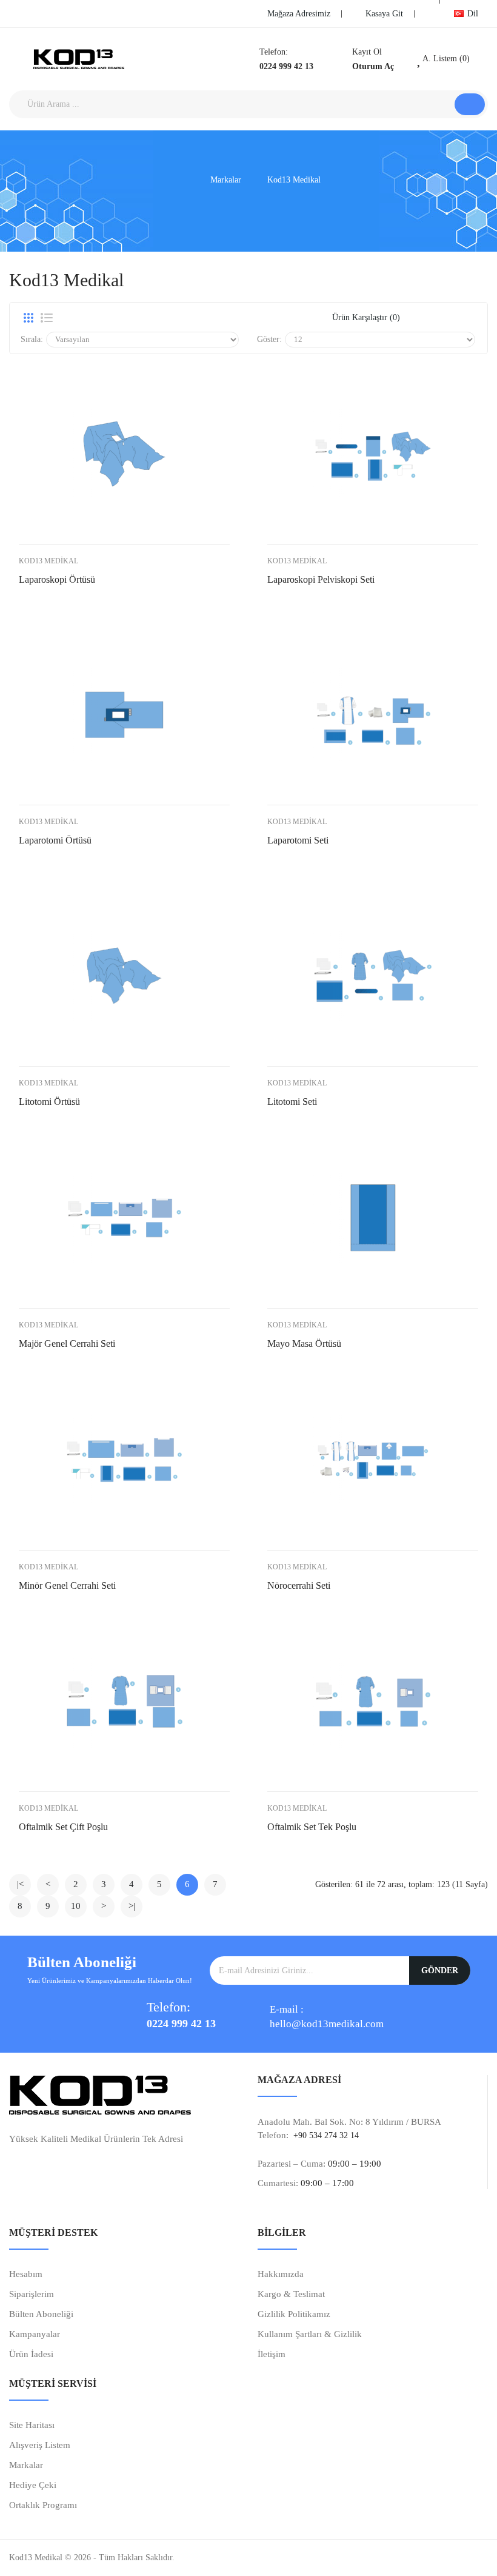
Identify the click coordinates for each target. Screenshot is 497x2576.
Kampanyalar (35, 2334)
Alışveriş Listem (40, 2445)
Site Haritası (32, 2425)
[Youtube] (52, 12)
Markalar (226, 180)
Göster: (269, 339)
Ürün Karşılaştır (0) (366, 317)
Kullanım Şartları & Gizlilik (310, 2334)
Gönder (440, 1971)
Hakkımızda (281, 2274)
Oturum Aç (373, 66)
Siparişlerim (32, 2294)
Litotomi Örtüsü (49, 1102)
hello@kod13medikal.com (327, 2024)
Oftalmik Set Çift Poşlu (63, 1827)
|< (20, 1884)
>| (132, 1906)
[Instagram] (70, 12)
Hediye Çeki (33, 2485)
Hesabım (26, 2274)
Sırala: (32, 339)
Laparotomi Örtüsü (55, 840)
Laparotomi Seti (298, 840)
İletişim (272, 2354)
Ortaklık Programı (43, 2505)
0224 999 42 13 (286, 66)
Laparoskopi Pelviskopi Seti (321, 579)
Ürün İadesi (31, 2354)
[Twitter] (33, 12)
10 (76, 1906)
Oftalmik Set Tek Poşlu (312, 1827)
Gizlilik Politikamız (294, 2314)
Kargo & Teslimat (291, 2294)
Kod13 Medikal (294, 180)
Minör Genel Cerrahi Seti (67, 1585)
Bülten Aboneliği (41, 2314)
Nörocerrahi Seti (299, 1585)
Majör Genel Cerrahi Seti (67, 1343)
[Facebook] (15, 12)
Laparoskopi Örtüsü (57, 579)
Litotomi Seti (292, 1102)
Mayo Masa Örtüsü (304, 1343)
